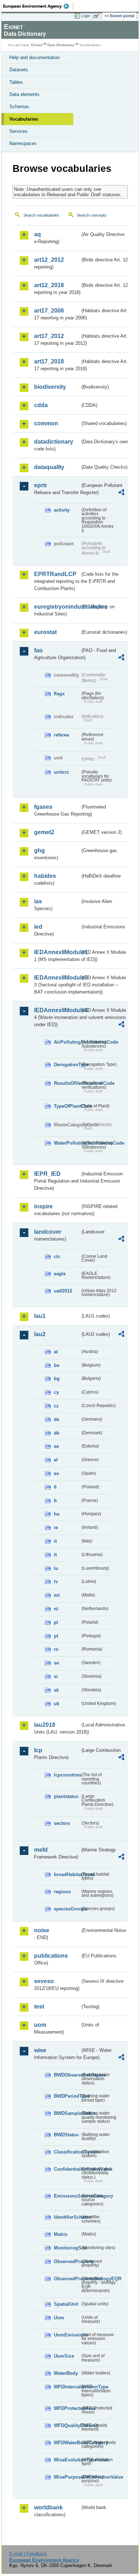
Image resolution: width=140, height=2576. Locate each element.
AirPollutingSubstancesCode (67, 1042)
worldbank (48, 2507)
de (57, 1419)
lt (55, 1555)
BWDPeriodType (67, 2096)
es (56, 1473)
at (56, 1352)
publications (51, 1956)
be (57, 1365)
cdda (41, 405)
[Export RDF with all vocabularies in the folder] (121, 493)
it (55, 1541)
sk (56, 1690)
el (56, 1460)
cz (56, 1406)
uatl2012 (63, 1291)
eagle (60, 1274)
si (56, 1676)
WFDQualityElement (67, 2425)
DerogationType (67, 1065)
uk (57, 1704)
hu (57, 1514)
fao (38, 650)
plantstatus (66, 1796)
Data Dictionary (61, 45)
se (56, 1663)
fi (55, 1487)
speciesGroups (67, 1909)
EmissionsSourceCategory (67, 2196)
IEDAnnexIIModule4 (57, 1010)
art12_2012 (49, 260)
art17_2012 (49, 336)
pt (56, 1636)
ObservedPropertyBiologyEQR (67, 2279)
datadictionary (54, 442)
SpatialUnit (66, 2304)
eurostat (45, 632)
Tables (16, 82)
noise (42, 1930)
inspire (43, 1206)
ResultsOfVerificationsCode (67, 1083)
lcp (38, 1750)
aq (38, 234)
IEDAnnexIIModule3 (57, 978)
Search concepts (92, 215)
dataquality (49, 467)
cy (56, 1392)
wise (40, 2050)
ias (38, 901)
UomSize (64, 2356)
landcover (48, 1232)
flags (59, 694)
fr (55, 1501)
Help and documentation (34, 57)
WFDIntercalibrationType (67, 2387)
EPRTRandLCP (55, 574)
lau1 (40, 1316)
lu (56, 1568)
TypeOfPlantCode (67, 1106)
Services (18, 131)
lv (56, 1582)
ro (56, 1649)
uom (40, 2025)
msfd (41, 1850)
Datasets (19, 70)
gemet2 (44, 832)
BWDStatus (66, 2135)
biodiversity (50, 387)
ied (38, 927)
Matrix (61, 2234)
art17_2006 (49, 311)
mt (57, 1595)
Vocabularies (24, 119)
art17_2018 (49, 361)
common (46, 423)
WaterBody (66, 2373)
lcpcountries (67, 1775)
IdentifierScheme (67, 2217)
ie (56, 1528)
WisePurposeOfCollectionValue (67, 2477)
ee (56, 1446)
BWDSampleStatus (67, 2113)
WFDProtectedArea (67, 2408)
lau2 (40, 1334)
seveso (44, 1981)
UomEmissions (67, 2335)
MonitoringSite (67, 2248)
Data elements (24, 94)
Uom (59, 2318)
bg (57, 1379)
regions (62, 1892)
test (39, 2007)
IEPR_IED (47, 1174)
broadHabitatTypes (67, 1874)
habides (45, 876)
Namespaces (23, 143)
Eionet (37, 45)
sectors (62, 1823)
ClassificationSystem (67, 2152)
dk (57, 1433)
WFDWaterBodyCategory (67, 2443)
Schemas (19, 107)
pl (56, 1622)
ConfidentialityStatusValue (67, 2169)
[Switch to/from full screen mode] (98, 16)
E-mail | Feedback (28, 2554)
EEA (38, 6)
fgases (43, 807)
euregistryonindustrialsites (57, 607)
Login (85, 16)
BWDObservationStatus (67, 2075)
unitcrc (62, 772)
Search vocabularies (41, 215)
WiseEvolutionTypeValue (67, 2460)
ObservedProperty (67, 2261)
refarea (61, 735)
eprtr (41, 485)
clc (57, 1256)
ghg (39, 850)
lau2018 (45, 1725)
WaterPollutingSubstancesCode (67, 1143)
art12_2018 (49, 285)
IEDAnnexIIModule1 (57, 952)
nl (56, 1609)
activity (62, 510)
